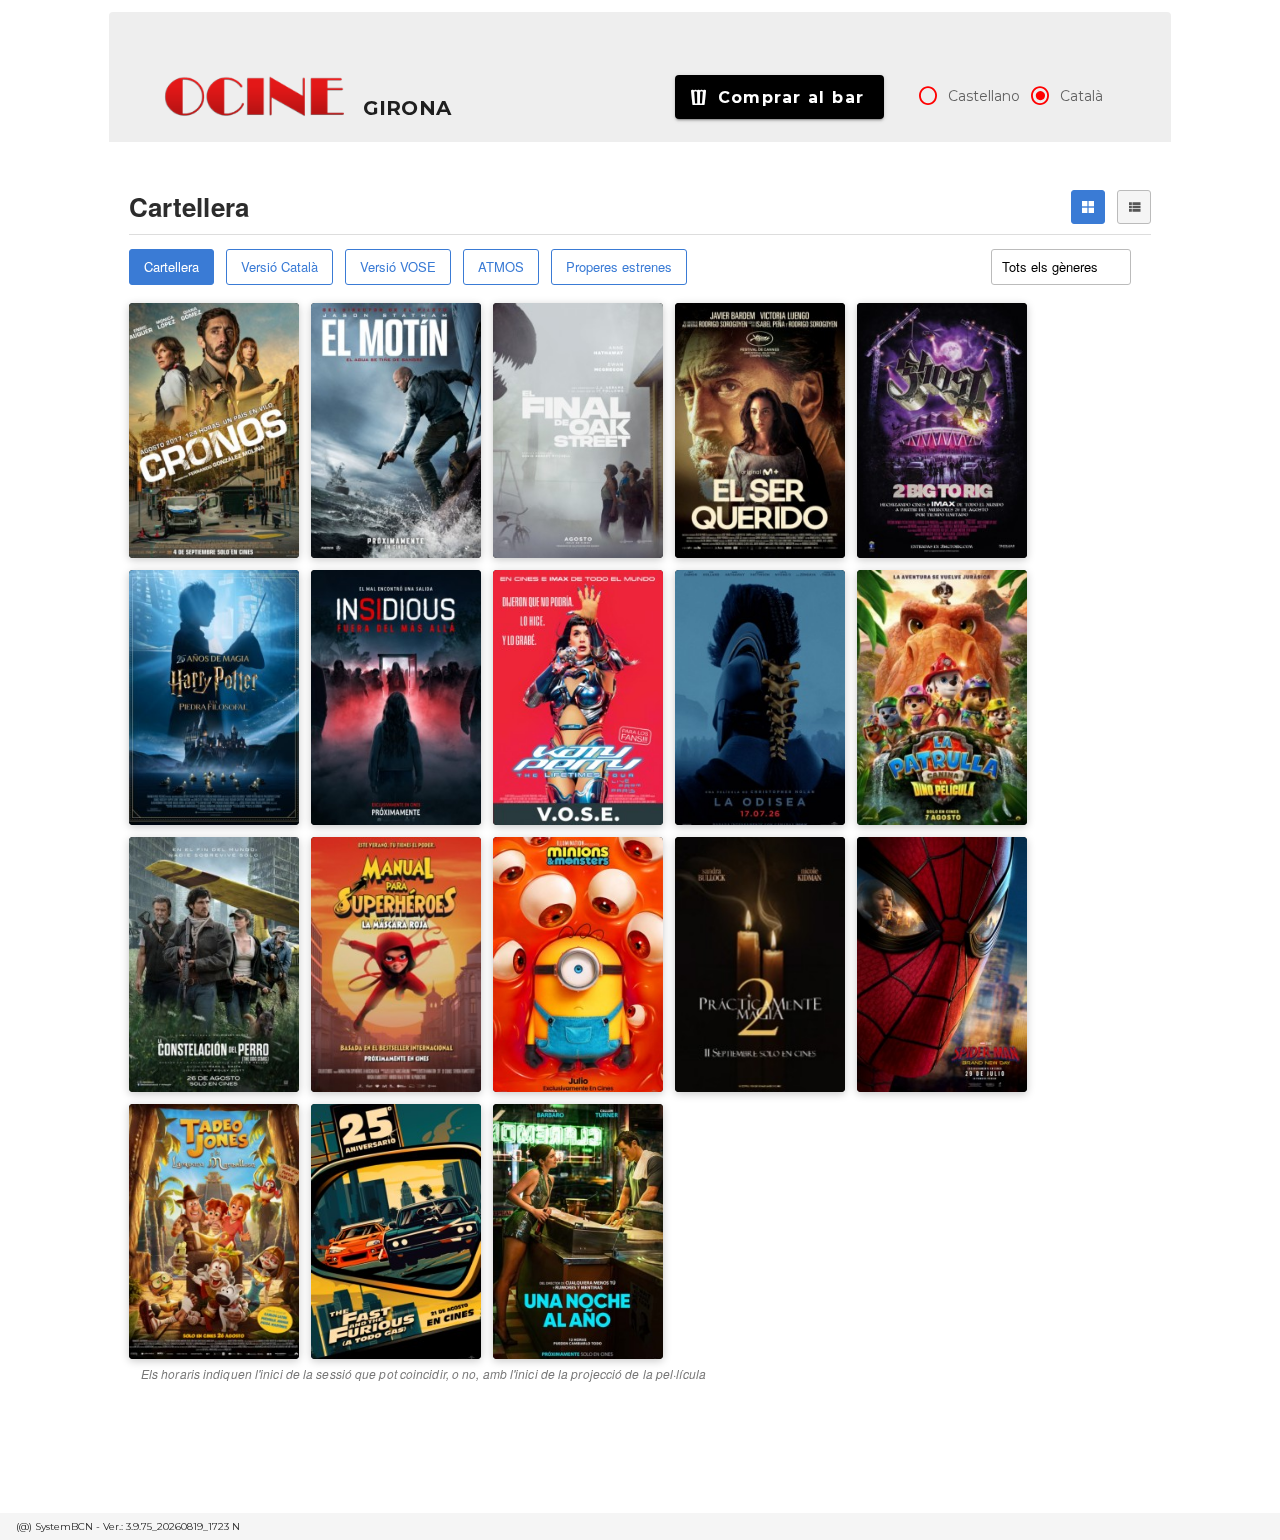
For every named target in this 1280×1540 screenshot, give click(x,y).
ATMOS (501, 266)
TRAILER (177, 422)
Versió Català (279, 266)
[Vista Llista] (1134, 207)
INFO (261, 422)
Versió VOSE (398, 266)
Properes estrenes (619, 266)
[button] (256, 97)
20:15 (889, 376)
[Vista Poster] (1088, 207)
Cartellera (171, 266)
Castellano (984, 96)
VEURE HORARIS (202, 359)
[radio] (928, 96)
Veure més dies (923, 421)
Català (1081, 96)
